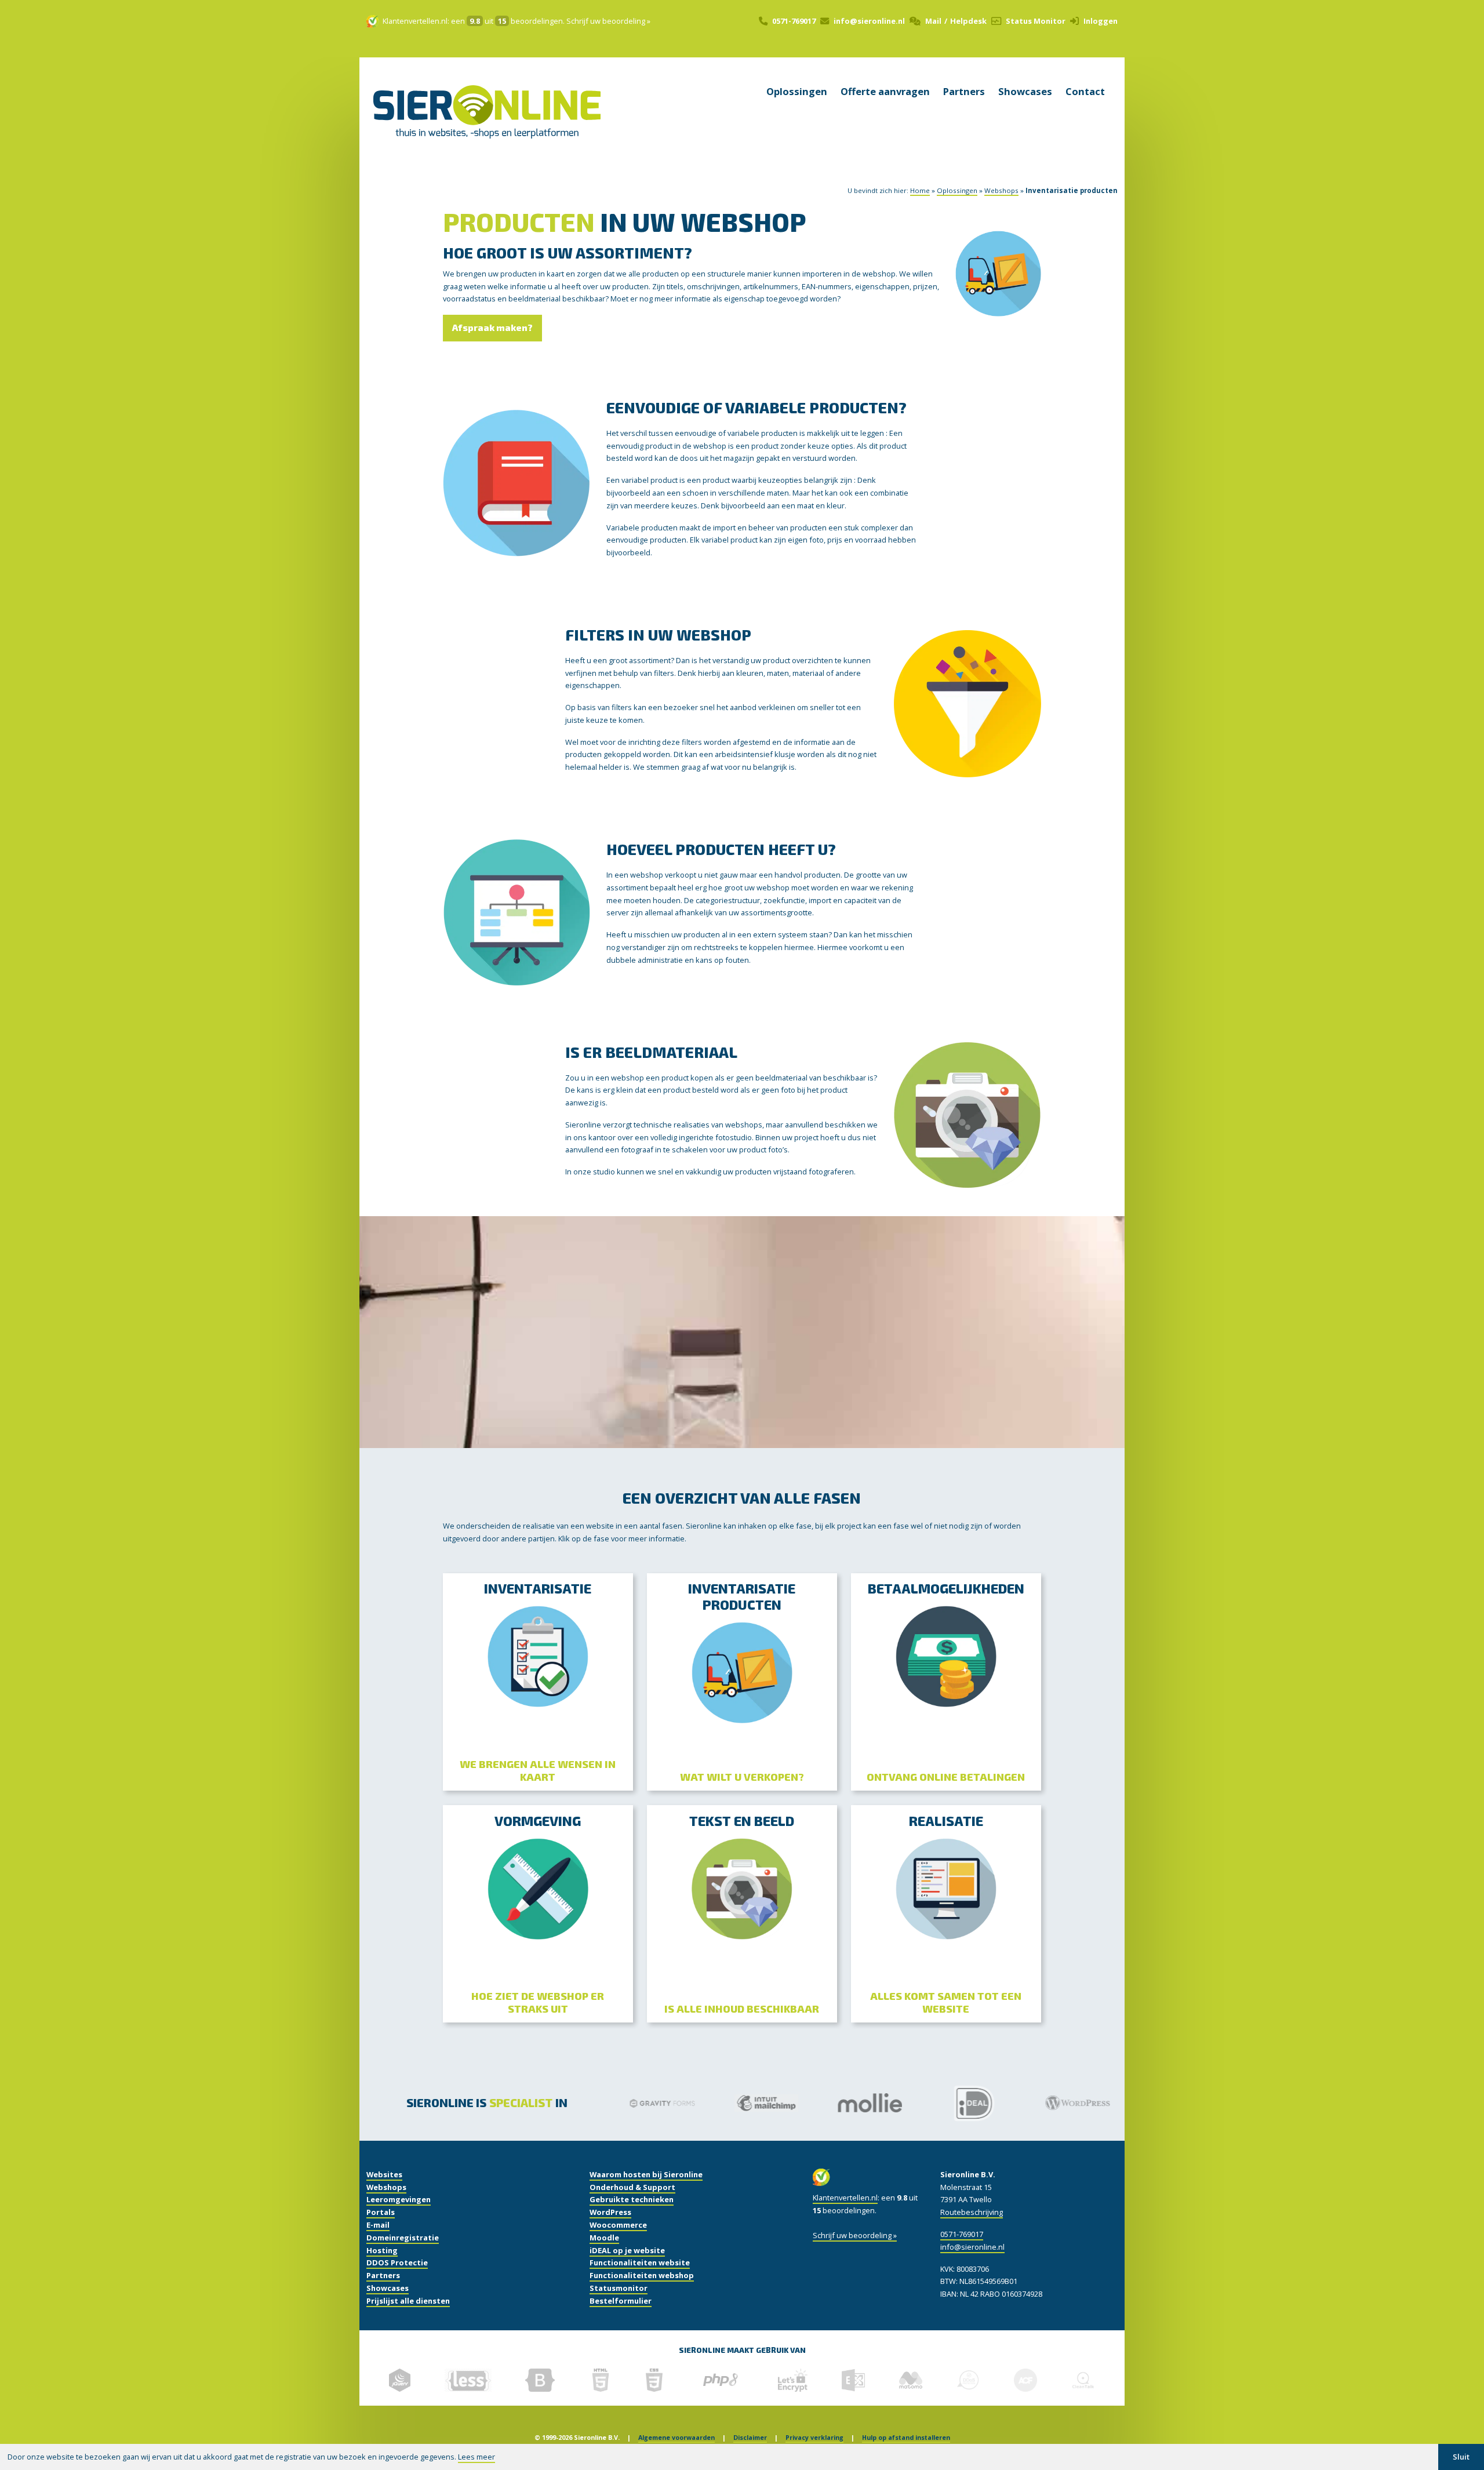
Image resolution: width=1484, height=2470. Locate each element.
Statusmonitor (619, 2288)
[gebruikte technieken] (400, 2380)
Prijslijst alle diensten (408, 2301)
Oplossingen (797, 92)
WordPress (610, 2212)
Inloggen (1101, 21)
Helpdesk (968, 21)
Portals (381, 2212)
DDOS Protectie (397, 2262)
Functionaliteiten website (640, 2262)
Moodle (604, 2238)
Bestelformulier (621, 2301)
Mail (933, 21)
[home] (487, 127)
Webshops (1001, 190)
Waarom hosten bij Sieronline (646, 2174)
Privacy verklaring (814, 2438)
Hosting (382, 2250)
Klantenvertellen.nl (415, 21)
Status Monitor (1036, 21)
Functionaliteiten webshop (642, 2275)
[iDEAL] (965, 2103)
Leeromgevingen (399, 2199)
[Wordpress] (1069, 2103)
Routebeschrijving (972, 2212)
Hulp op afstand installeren (906, 2438)
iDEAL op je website (627, 2250)
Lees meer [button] (477, 2457)
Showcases (1025, 92)
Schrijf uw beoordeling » (608, 21)
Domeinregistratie (403, 2238)
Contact (1085, 92)
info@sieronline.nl (869, 21)
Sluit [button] (1461, 2457)
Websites (384, 2174)
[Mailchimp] (757, 2103)
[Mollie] (861, 2103)
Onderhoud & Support (632, 2187)
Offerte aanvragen (885, 92)
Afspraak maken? (492, 328)
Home (920, 190)
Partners (964, 92)
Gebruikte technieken (632, 2199)
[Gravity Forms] (653, 2103)
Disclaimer (750, 2438)
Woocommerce (618, 2225)
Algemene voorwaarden (676, 2438)
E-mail (378, 2225)
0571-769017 (794, 21)
